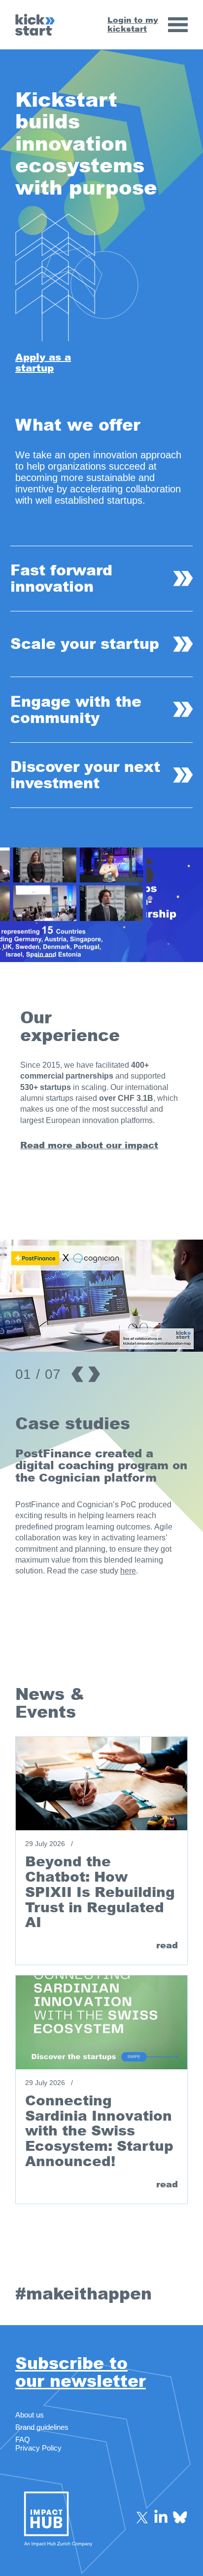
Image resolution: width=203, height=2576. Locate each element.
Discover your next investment (85, 775)
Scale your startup (85, 644)
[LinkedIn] (161, 2517)
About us (30, 2415)
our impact (132, 1145)
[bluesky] (180, 2517)
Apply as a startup (43, 362)
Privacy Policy (38, 2448)
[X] (142, 2517)
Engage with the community (76, 710)
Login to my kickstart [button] (133, 24)
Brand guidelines (42, 2427)
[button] (186, 950)
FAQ (23, 2439)
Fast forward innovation (61, 578)
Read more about (63, 1145)
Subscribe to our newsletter (81, 2373)
